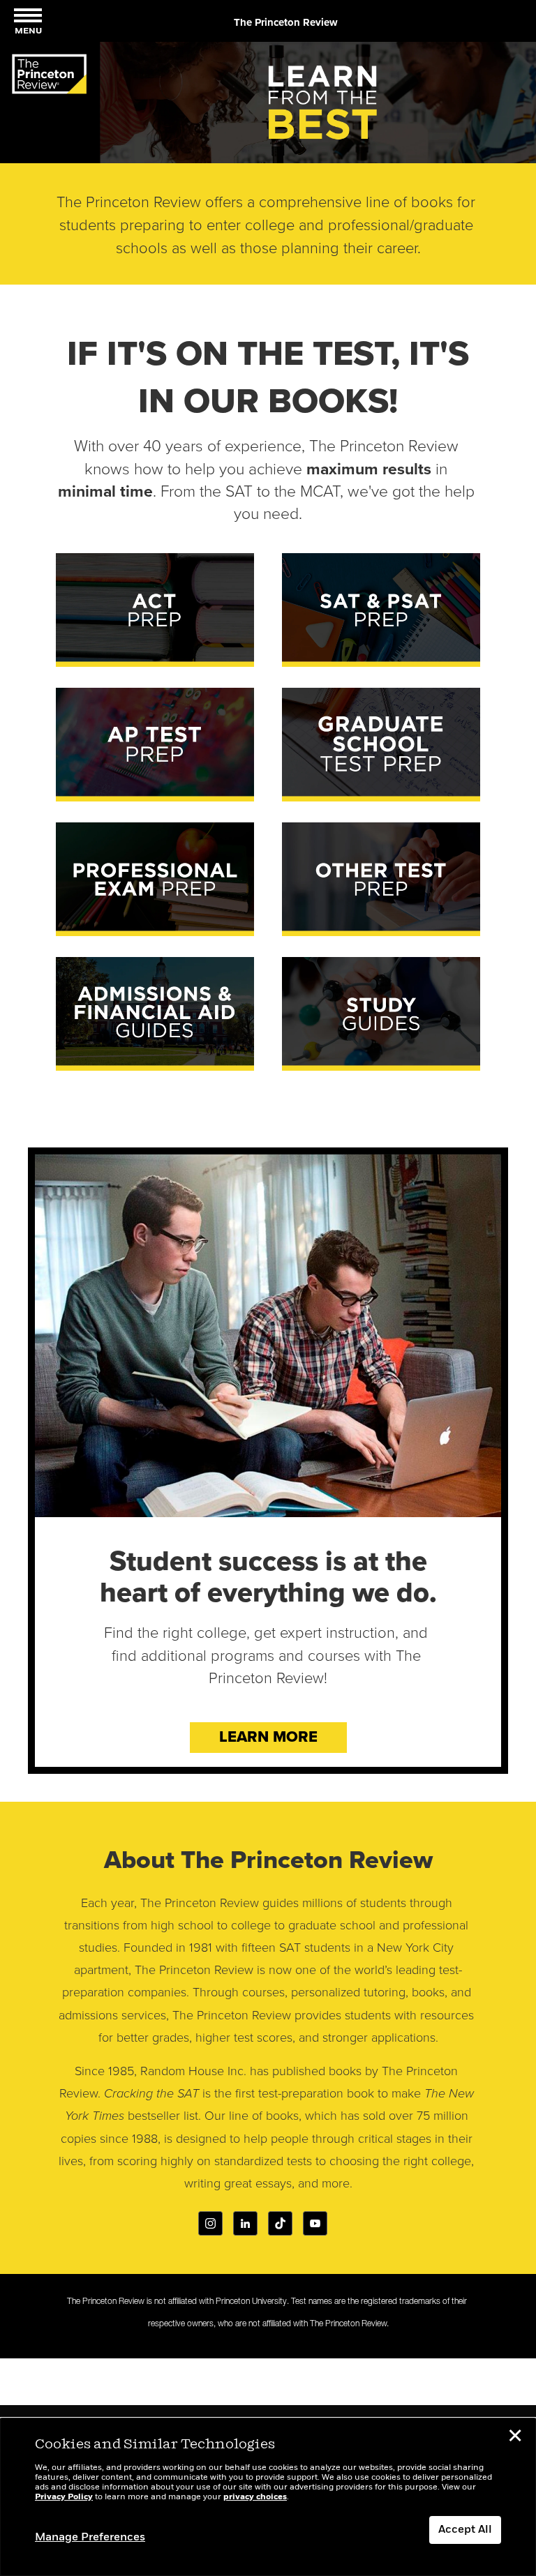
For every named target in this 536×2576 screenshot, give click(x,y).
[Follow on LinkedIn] (245, 2223)
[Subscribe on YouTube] (315, 2223)
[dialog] (268, 2497)
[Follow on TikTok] (280, 2223)
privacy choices (255, 2497)
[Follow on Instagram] (210, 2223)
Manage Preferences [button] (90, 2538)
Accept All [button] (465, 2530)
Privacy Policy (64, 2497)
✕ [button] (515, 2438)
